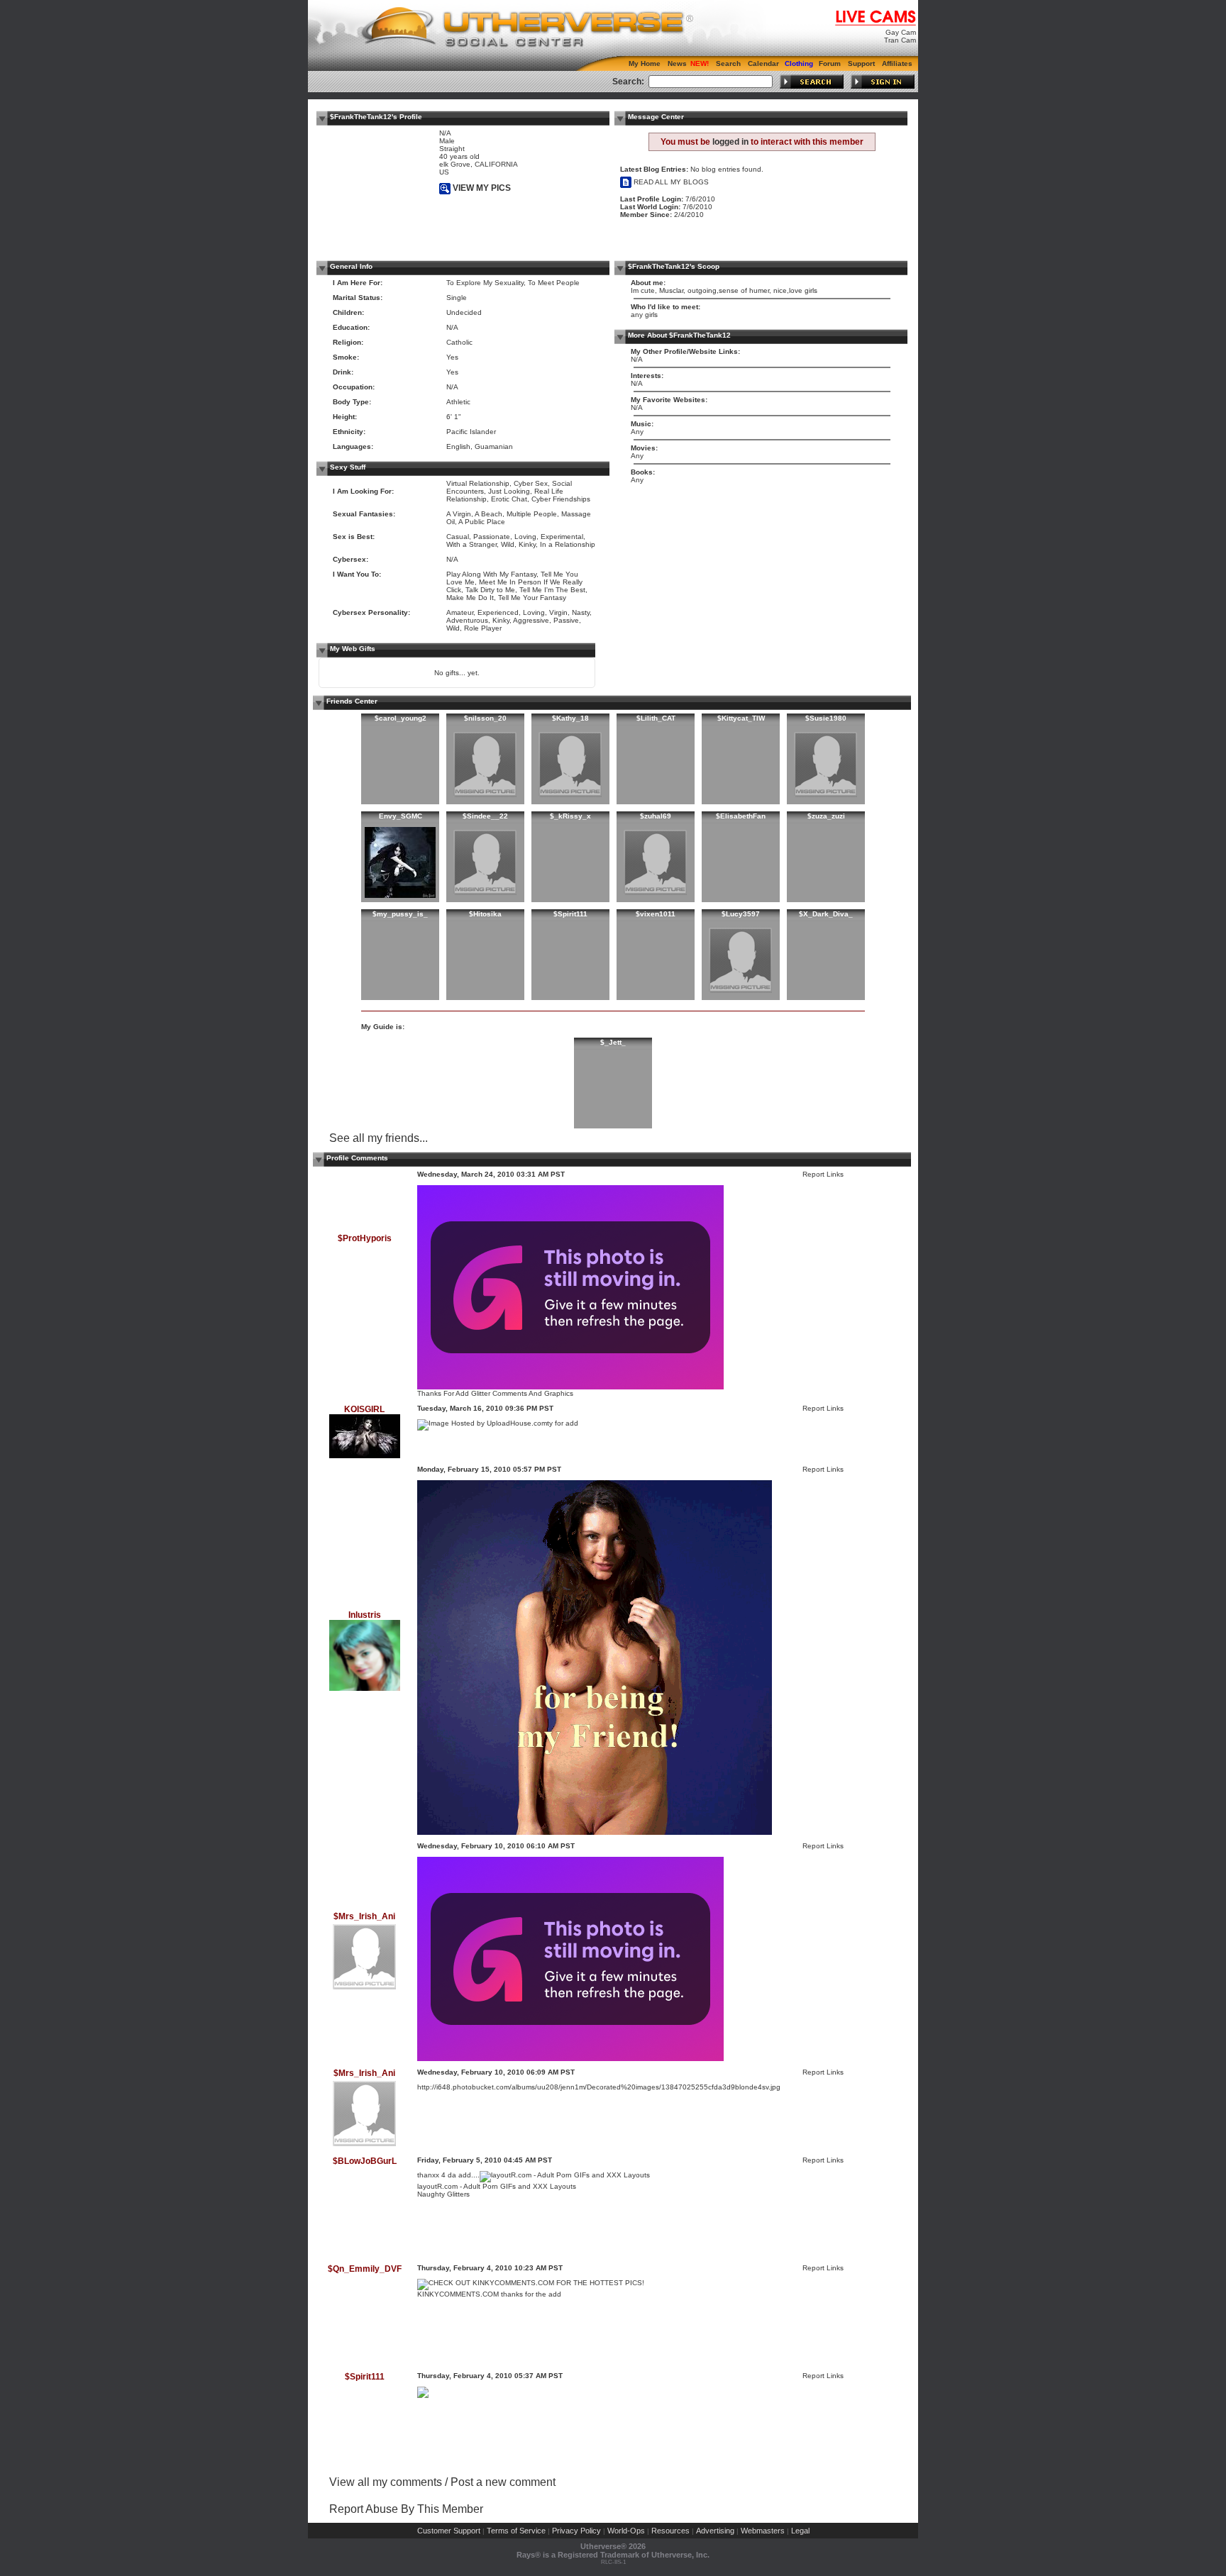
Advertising (715, 2531)
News (677, 63)
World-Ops (626, 2531)
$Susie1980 (826, 718)
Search (728, 63)
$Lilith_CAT (656, 718)
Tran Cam (900, 40)
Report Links (823, 1174)
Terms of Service (516, 2531)
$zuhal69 (656, 816)
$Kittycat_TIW (741, 718)
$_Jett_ (613, 1042)
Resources (670, 2531)
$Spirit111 (570, 914)
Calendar (763, 63)
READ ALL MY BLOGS (670, 182)
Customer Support (449, 2531)
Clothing (799, 63)
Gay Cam (901, 32)
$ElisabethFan (741, 816)
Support (861, 63)
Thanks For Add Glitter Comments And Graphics (495, 1393)
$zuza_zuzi (826, 816)
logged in (730, 142)
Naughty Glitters (443, 2194)
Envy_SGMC (401, 816)
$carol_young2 (401, 718)
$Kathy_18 (570, 718)
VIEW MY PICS (481, 188)
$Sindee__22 (485, 816)
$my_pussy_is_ (400, 914)
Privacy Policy (576, 2531)
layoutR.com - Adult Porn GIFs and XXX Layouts (497, 2186)
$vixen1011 (656, 914)
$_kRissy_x (570, 816)
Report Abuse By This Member (406, 2509)
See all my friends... (379, 1138)
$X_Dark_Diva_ (826, 914)
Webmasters (763, 2531)
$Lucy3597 (741, 914)
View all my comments (386, 2482)
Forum (830, 63)
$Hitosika (485, 914)
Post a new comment (503, 2482)
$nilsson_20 (485, 718)
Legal (800, 2531)
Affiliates (897, 63)
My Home (645, 63)
